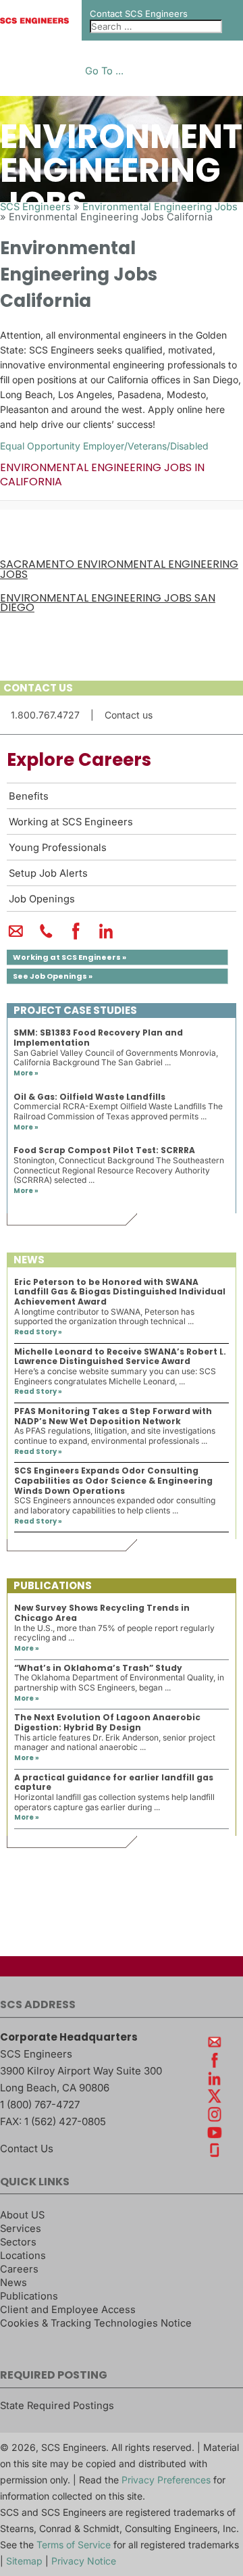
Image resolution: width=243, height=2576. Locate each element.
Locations (23, 2256)
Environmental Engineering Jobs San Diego (108, 603)
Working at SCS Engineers (71, 822)
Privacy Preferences (166, 2480)
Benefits (29, 796)
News (13, 2283)
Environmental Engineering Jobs (160, 207)
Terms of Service (74, 2545)
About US (22, 2215)
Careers (19, 2269)
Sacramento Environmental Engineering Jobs (119, 569)
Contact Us (27, 2148)
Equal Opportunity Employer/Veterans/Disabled (104, 446)
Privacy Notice (84, 2561)
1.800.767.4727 (45, 715)
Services (21, 2229)
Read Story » (38, 1332)
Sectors (18, 2242)
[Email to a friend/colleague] (16, 937)
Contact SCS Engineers (139, 14)
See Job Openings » (53, 976)
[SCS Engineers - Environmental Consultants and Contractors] (34, 20)
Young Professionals (58, 848)
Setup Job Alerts (48, 873)
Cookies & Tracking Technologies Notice (96, 2323)
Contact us (129, 715)
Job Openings (42, 899)
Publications (29, 2296)
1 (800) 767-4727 (40, 2105)
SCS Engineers (35, 207)
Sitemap (24, 2561)
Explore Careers (79, 760)
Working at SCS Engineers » (70, 957)
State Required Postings (57, 2406)
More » (26, 1073)
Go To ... (104, 71)
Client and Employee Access (68, 2310)
